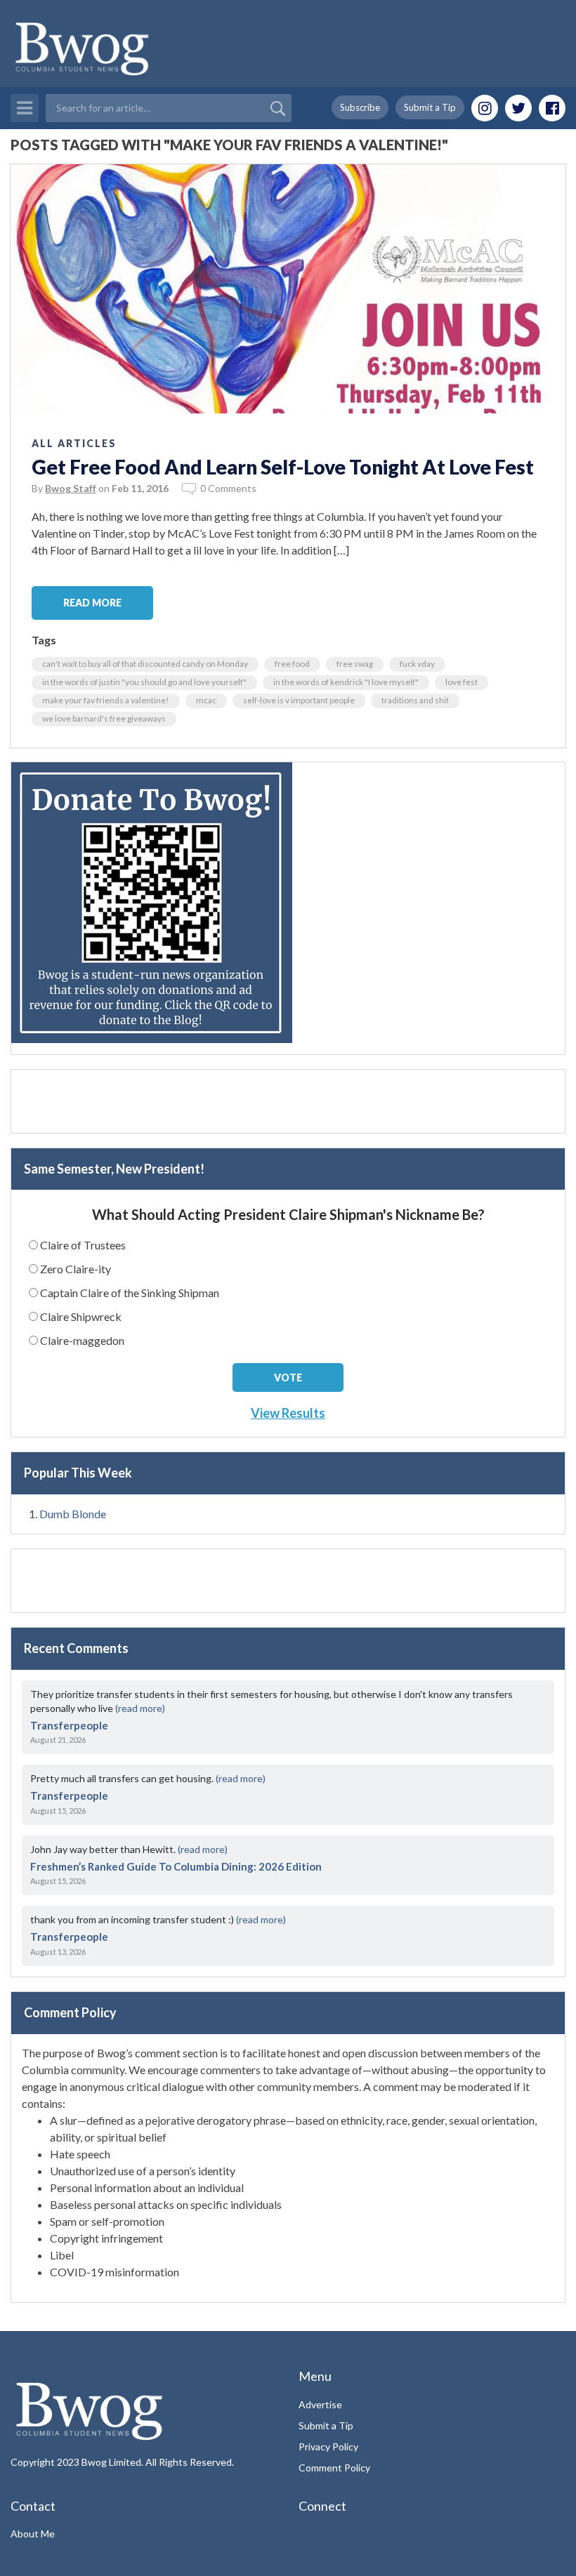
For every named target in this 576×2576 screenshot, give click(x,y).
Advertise (320, 2404)
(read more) (140, 1708)
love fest (462, 682)
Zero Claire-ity (76, 1269)
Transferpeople (69, 1725)
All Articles (74, 443)
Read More (92, 603)
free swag (355, 664)
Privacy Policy (328, 2446)
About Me (33, 2534)
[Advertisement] (288, 1101)
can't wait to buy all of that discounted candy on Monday (145, 664)
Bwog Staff (71, 488)
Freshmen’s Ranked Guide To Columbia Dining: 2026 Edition (176, 1866)
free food (292, 664)
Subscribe (360, 107)
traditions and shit (415, 700)
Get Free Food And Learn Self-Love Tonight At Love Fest (283, 467)
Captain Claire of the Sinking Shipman (130, 1293)
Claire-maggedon (82, 1340)
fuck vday (417, 664)
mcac (206, 700)
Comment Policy (334, 2468)
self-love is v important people (299, 700)
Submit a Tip (430, 107)
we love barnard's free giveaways (104, 718)
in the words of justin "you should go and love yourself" (144, 682)
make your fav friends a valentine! (106, 700)
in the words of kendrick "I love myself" (346, 682)
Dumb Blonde (73, 1514)
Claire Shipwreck (81, 1316)
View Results (288, 1413)
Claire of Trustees (83, 1245)
